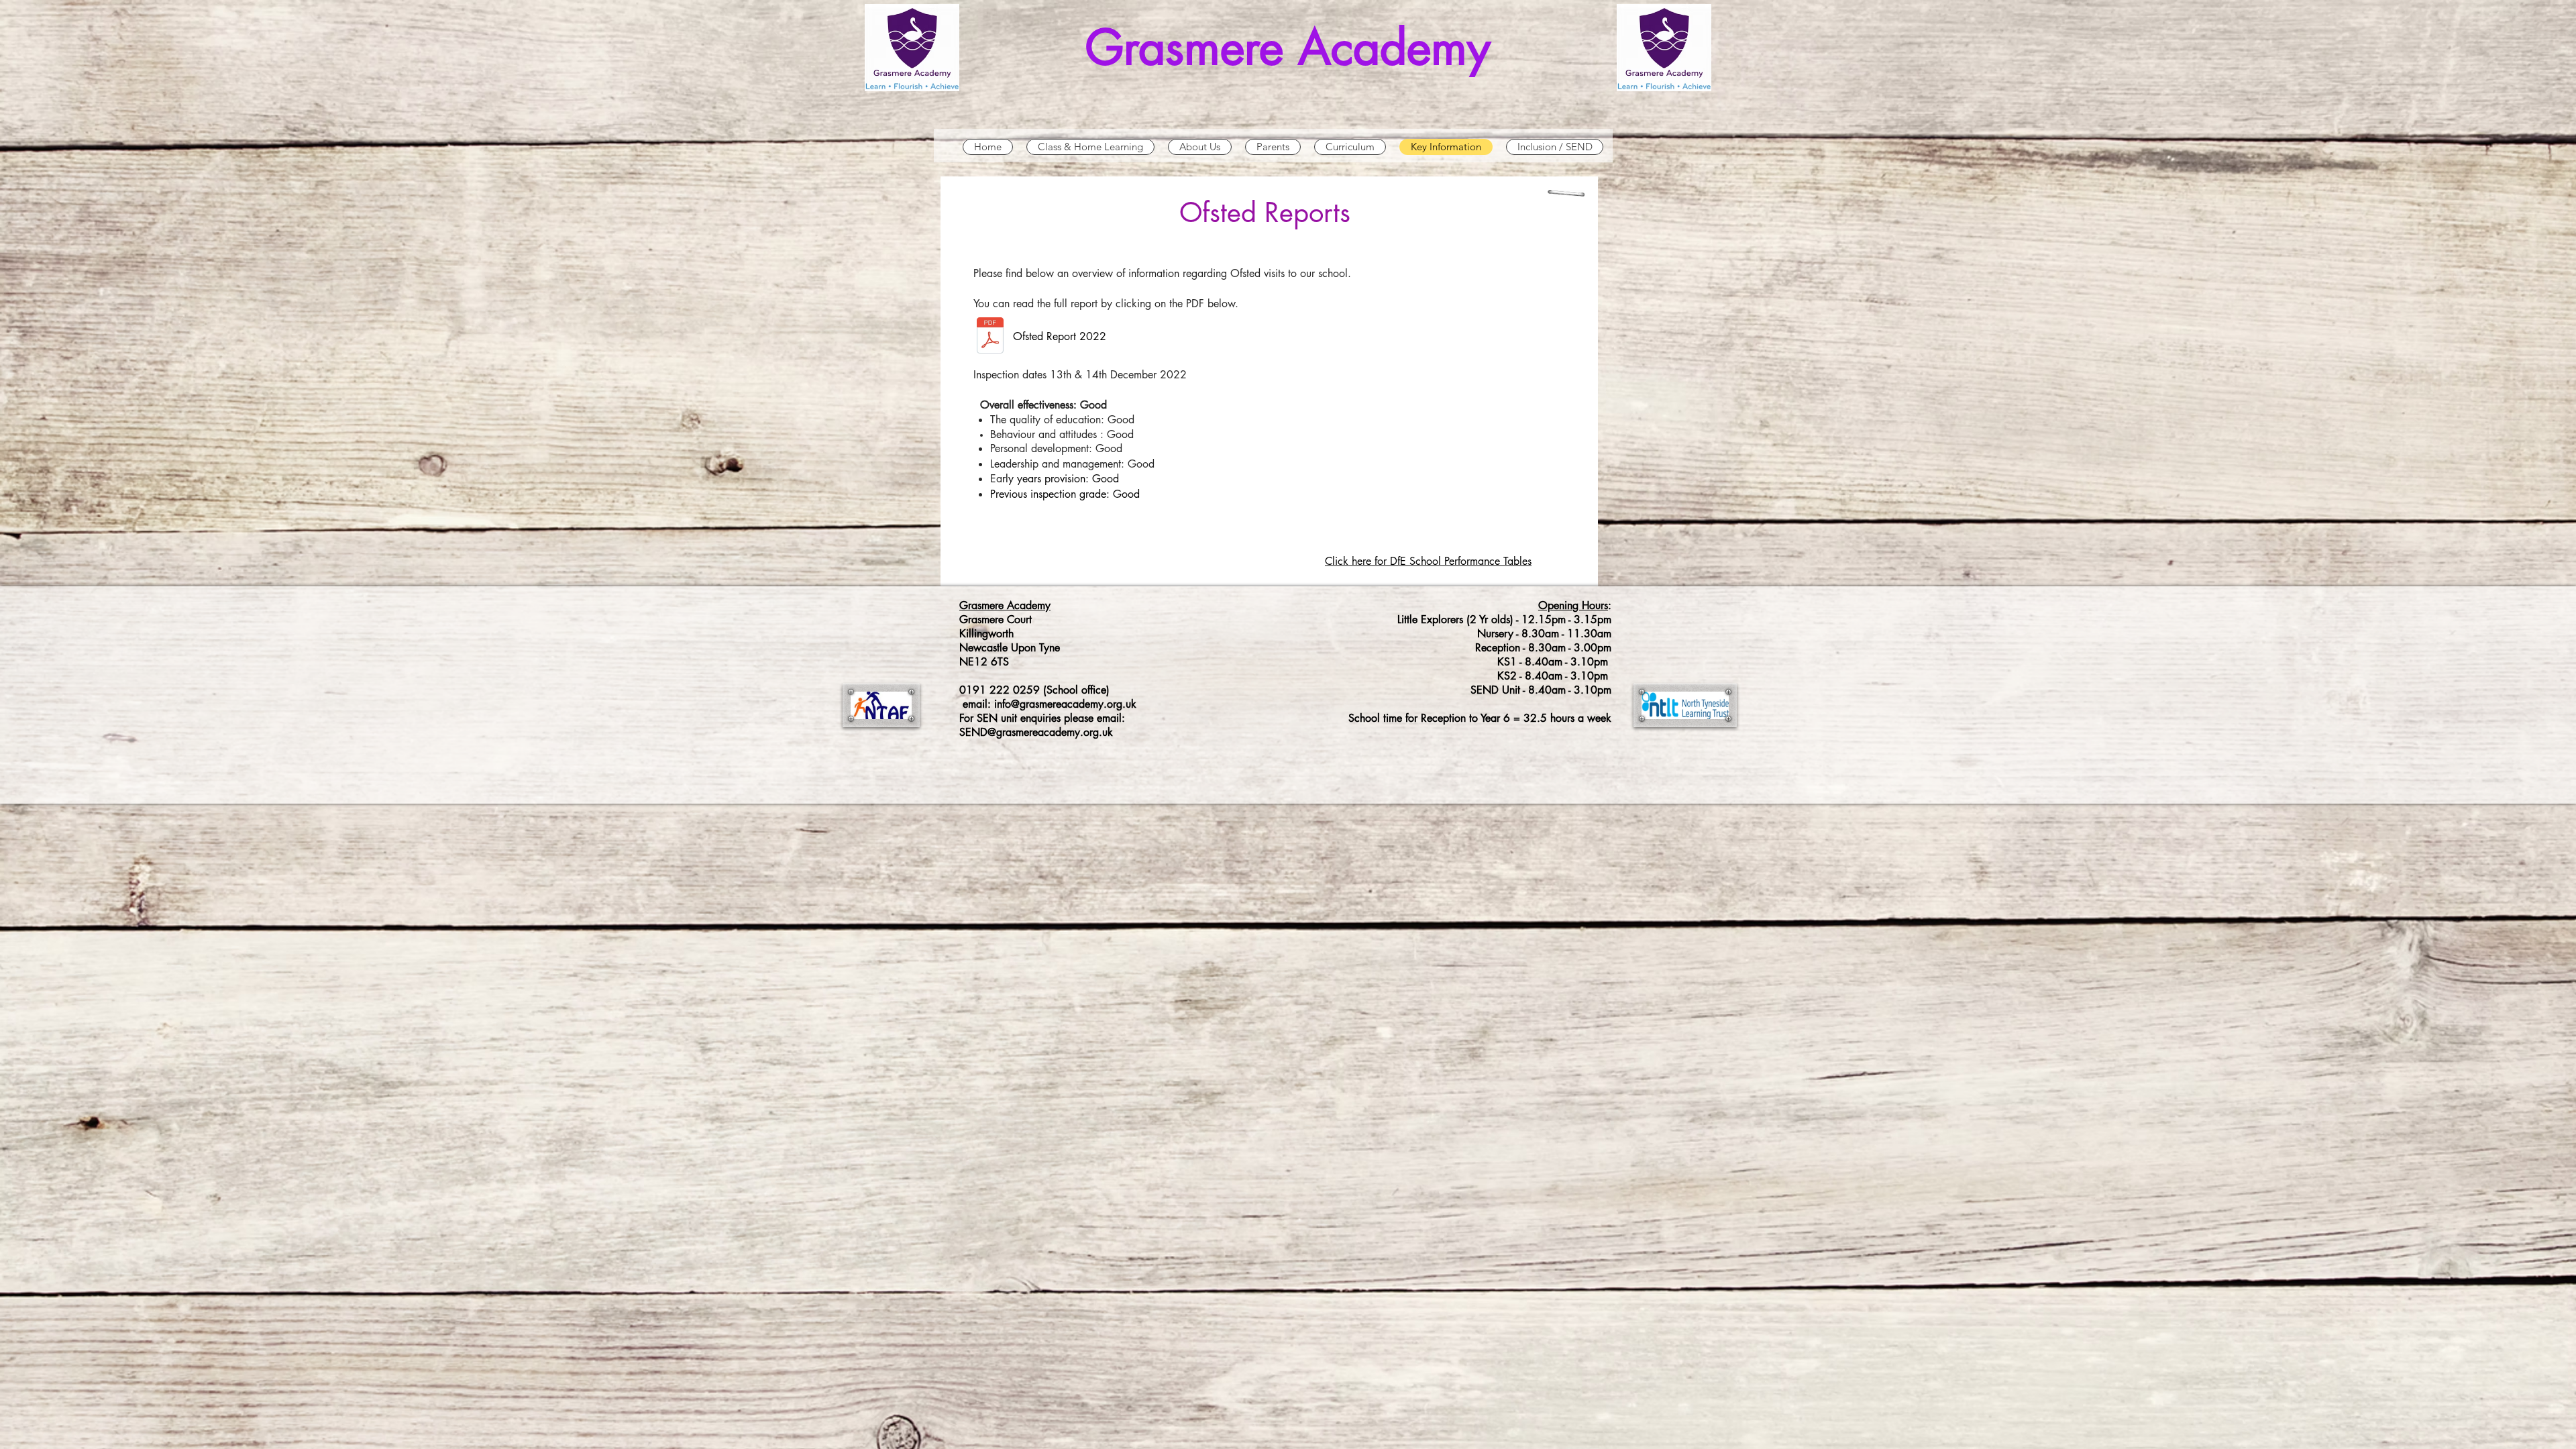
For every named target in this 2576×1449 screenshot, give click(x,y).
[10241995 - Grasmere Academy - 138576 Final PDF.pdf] (990, 337)
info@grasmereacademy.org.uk (1065, 704)
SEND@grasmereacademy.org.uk (1036, 732)
